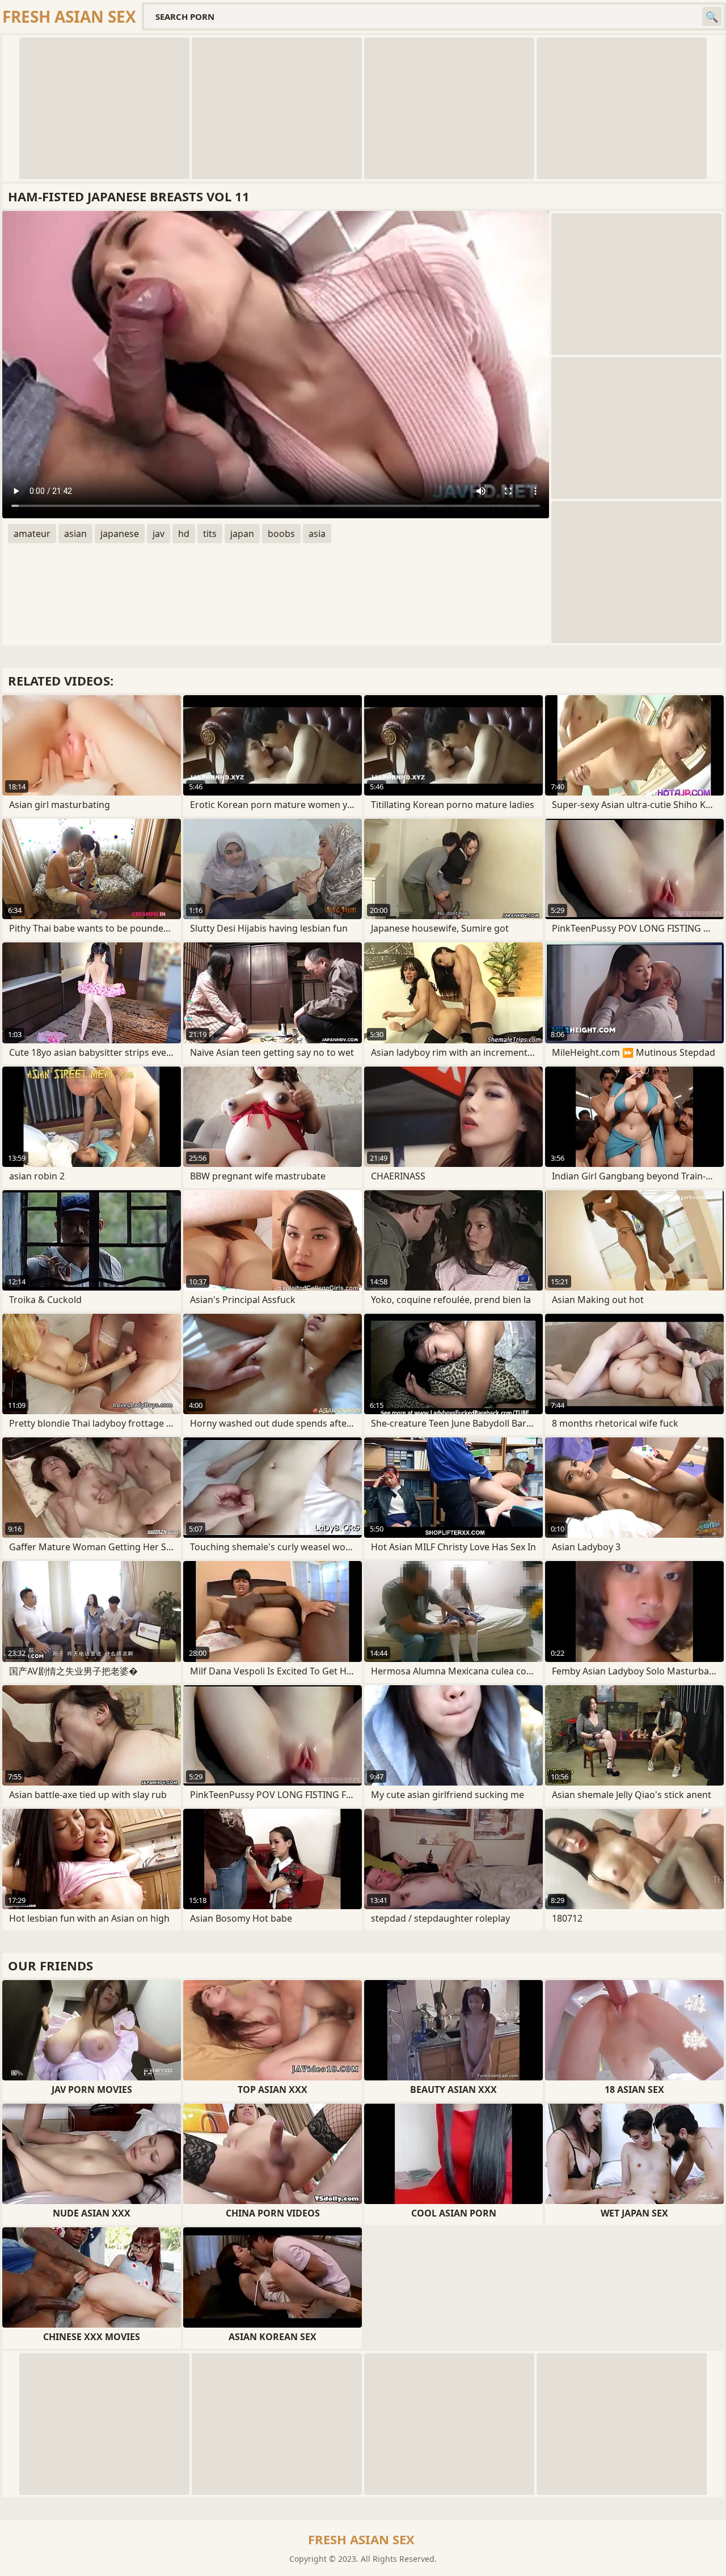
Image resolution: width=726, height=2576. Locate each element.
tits (210, 534)
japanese (120, 534)
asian (75, 534)
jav (159, 534)
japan (242, 534)
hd (184, 534)
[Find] (712, 16)
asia (317, 534)
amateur (32, 534)
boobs (281, 534)
